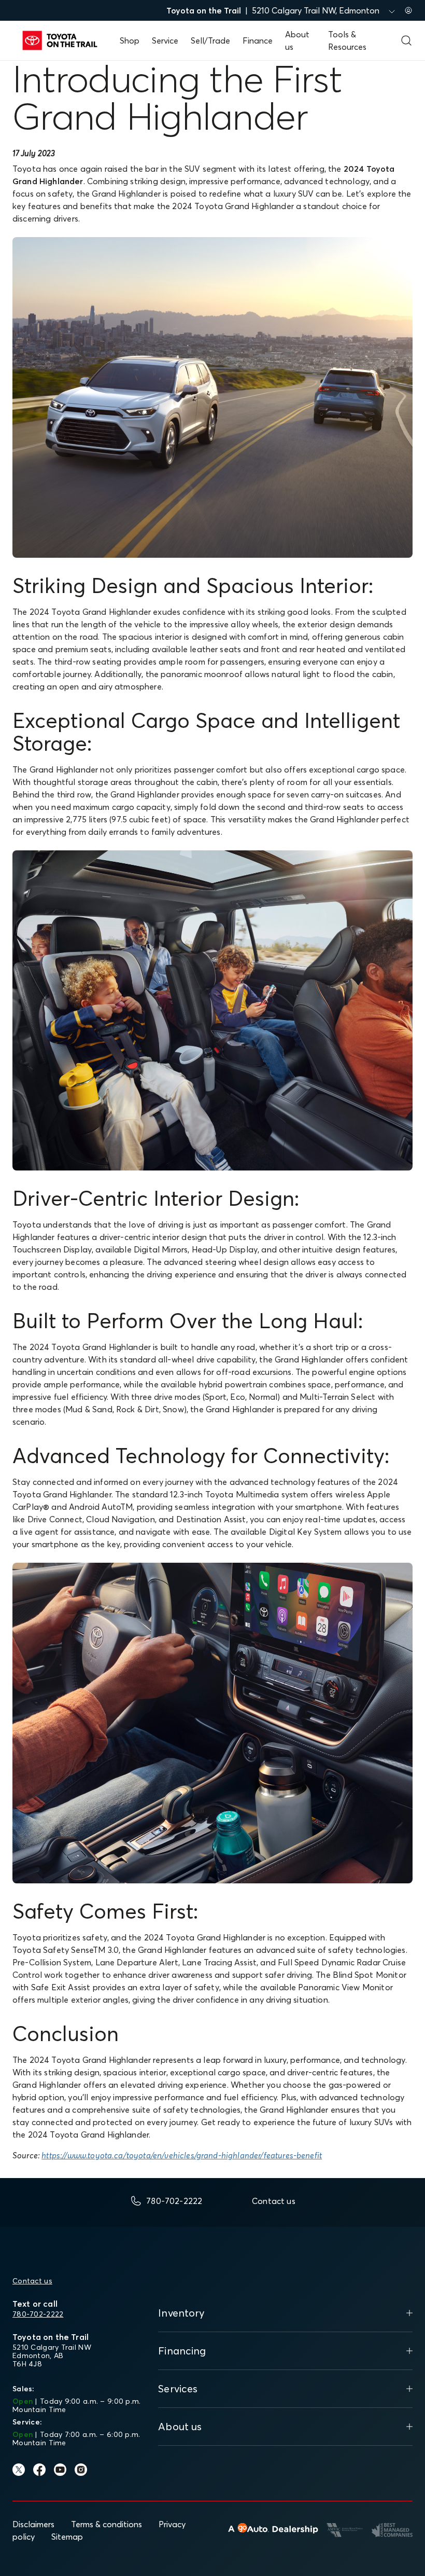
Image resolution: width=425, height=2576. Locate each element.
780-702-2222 (38, 2314)
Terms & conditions (107, 2524)
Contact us (32, 2281)
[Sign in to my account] (408, 10)
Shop (130, 40)
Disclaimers (33, 2524)
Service (165, 40)
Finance (258, 40)
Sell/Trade (210, 40)
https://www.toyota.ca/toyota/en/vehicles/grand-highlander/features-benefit (182, 2155)
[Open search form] (406, 40)
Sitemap (67, 2537)
